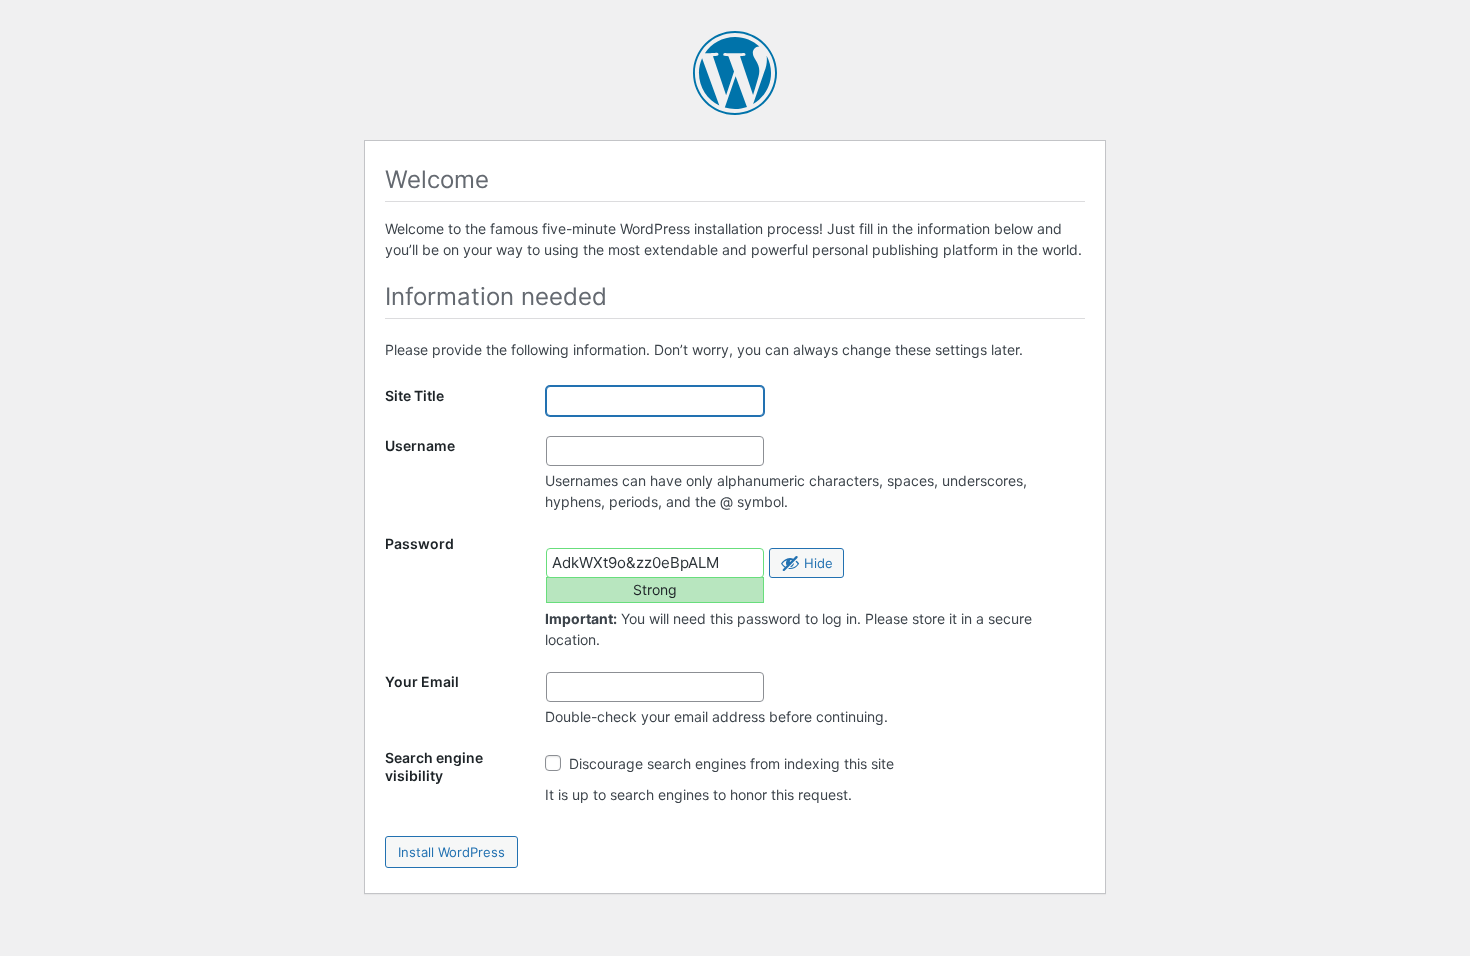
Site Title (414, 395)
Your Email (422, 681)
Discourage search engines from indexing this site (729, 763)
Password (419, 543)
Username (420, 445)
